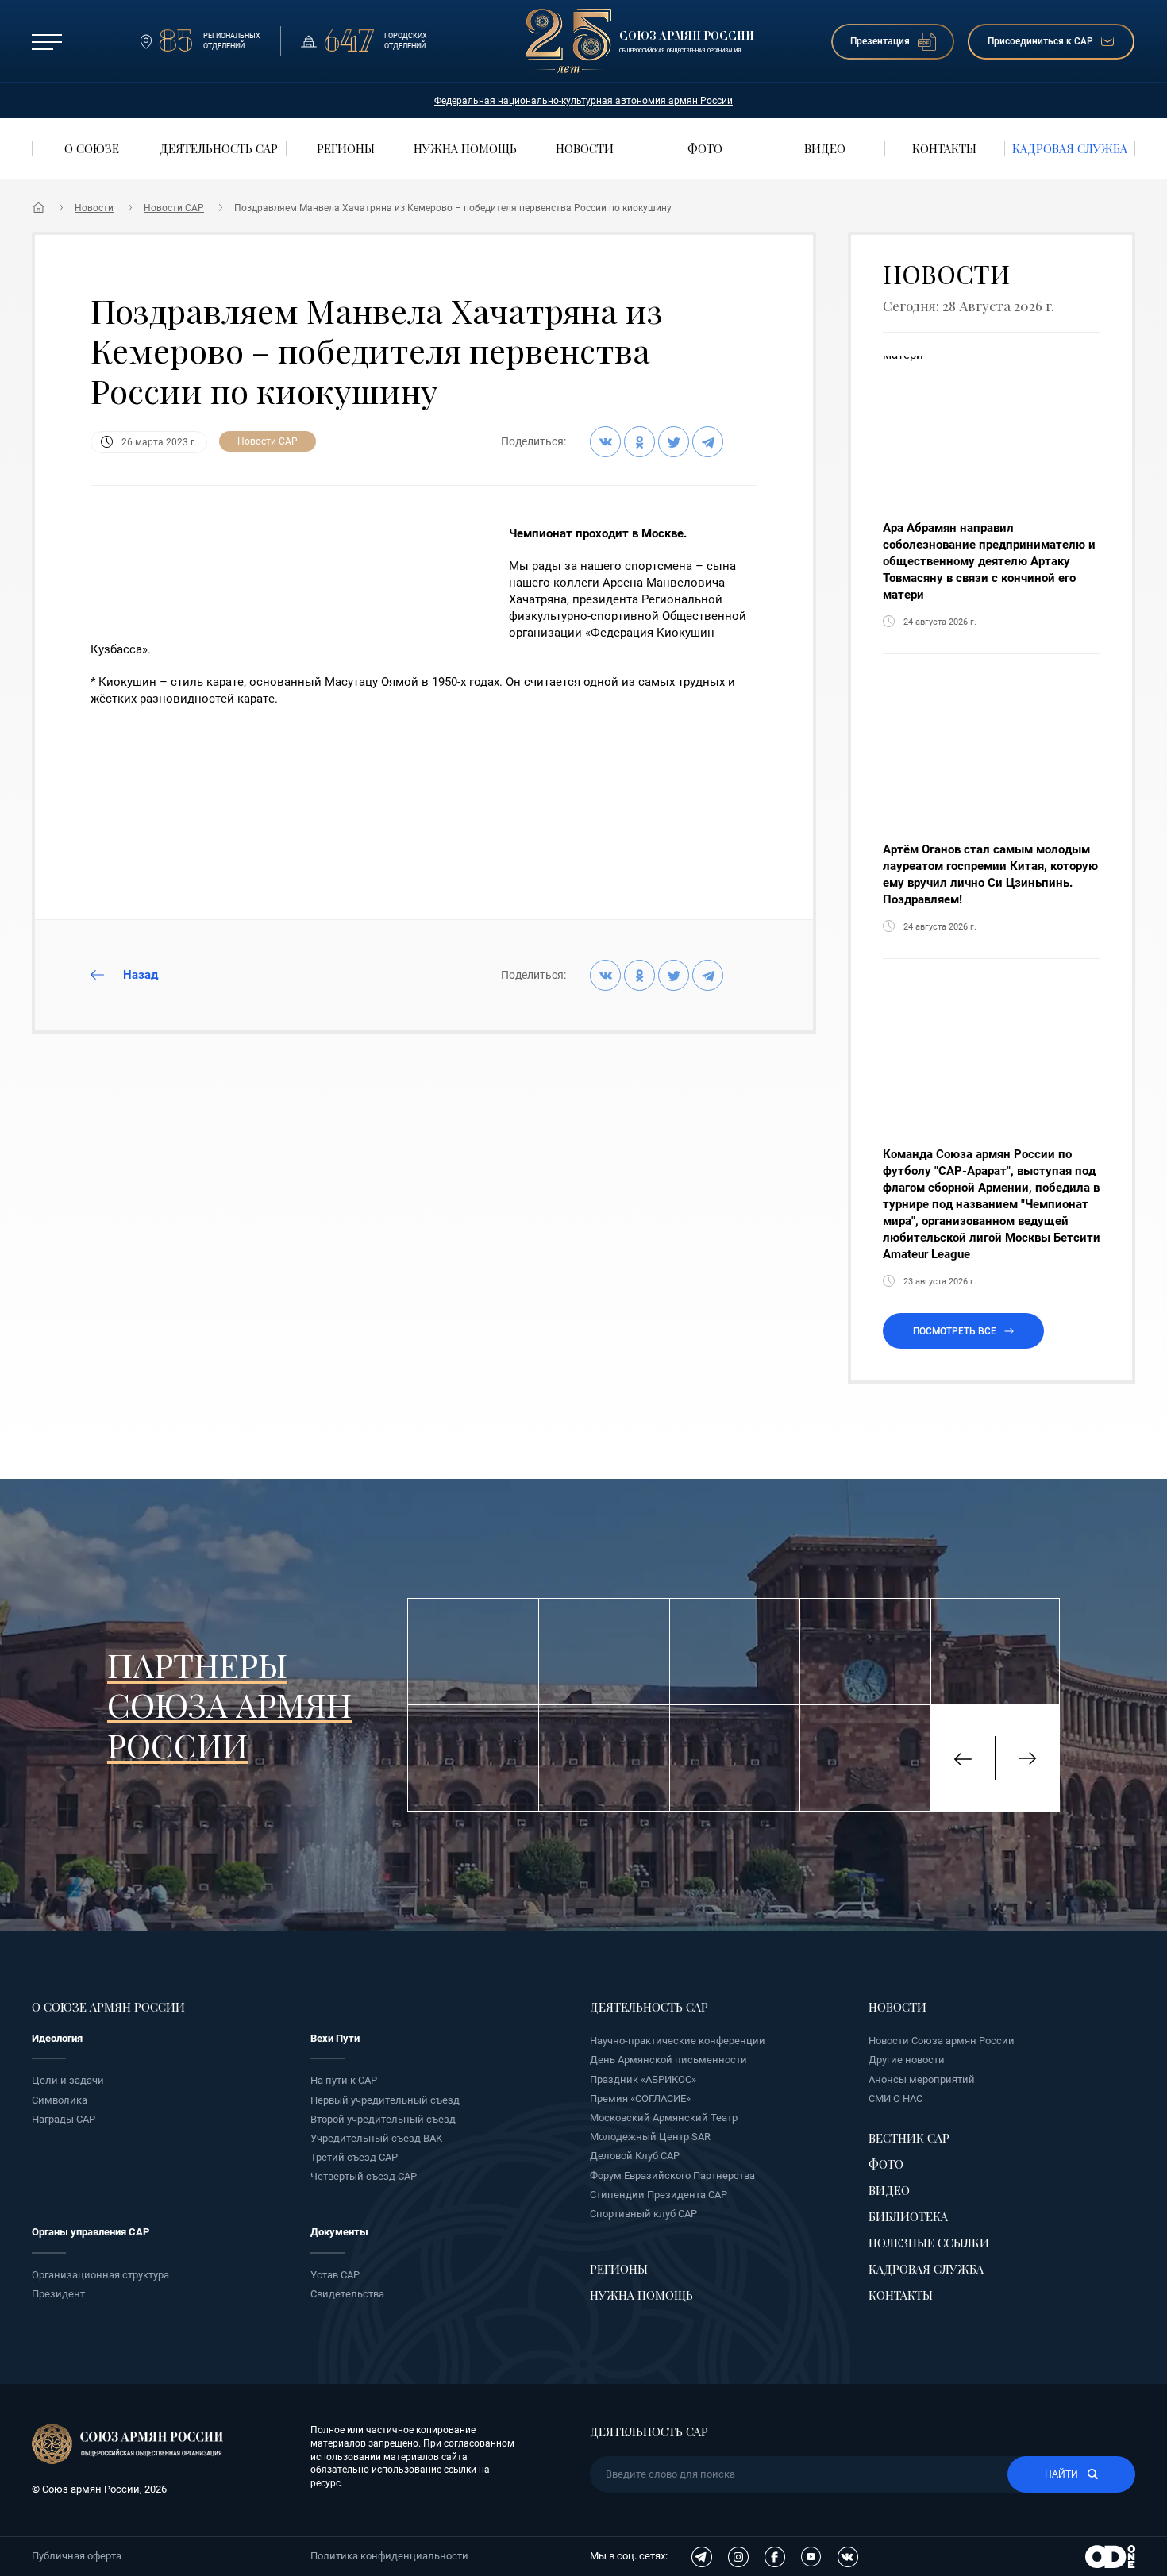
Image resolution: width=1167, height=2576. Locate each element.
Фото (886, 2164)
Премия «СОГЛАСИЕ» (640, 2099)
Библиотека (908, 2216)
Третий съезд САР (354, 2157)
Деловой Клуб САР (635, 2156)
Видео (889, 2190)
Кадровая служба (926, 2269)
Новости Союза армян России (942, 2041)
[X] (674, 442)
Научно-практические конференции (678, 2041)
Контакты (901, 2295)
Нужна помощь (641, 2295)
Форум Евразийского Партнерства (672, 2176)
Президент (58, 2294)
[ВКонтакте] (605, 442)
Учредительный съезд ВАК (376, 2138)
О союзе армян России (108, 2007)
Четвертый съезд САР (364, 2176)
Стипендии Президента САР (659, 2195)
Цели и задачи (68, 2080)
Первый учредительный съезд (385, 2100)
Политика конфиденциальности (389, 2556)
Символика (60, 2100)
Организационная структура (100, 2275)
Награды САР (64, 2119)
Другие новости (907, 2060)
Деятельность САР (649, 2007)
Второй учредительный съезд (383, 2119)
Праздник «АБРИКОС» (643, 2079)
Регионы (619, 2269)
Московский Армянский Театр (664, 2118)
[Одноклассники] (639, 442)
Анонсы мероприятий (922, 2079)
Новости (94, 208)
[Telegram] (708, 442)
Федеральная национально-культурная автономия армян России (583, 101)
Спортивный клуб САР (643, 2214)
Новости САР (174, 208)
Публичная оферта (77, 2556)
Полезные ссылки (929, 2243)
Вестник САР (909, 2138)
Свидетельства (347, 2294)
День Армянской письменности (668, 2060)
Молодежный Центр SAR (650, 2137)
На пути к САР (344, 2080)
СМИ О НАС (895, 2099)
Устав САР (335, 2275)
